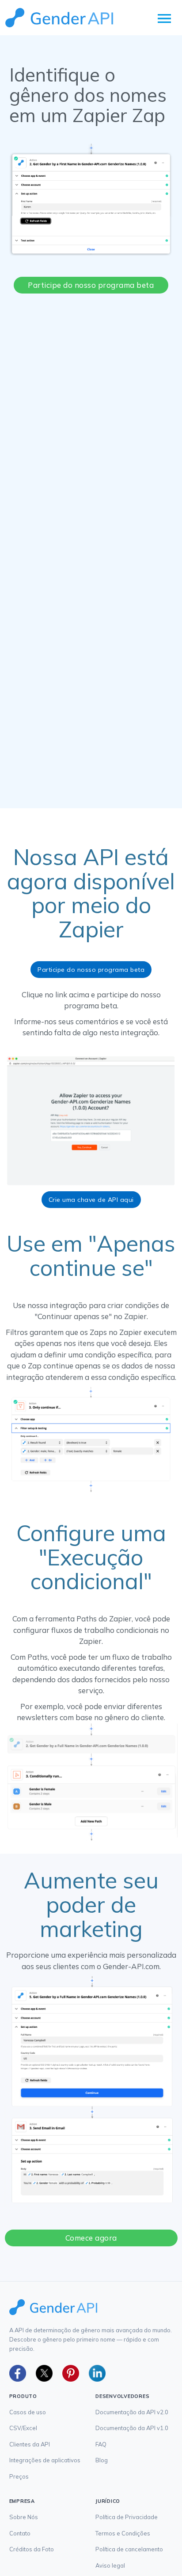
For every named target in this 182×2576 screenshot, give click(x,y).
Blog (102, 2460)
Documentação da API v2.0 (132, 2412)
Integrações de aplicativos (45, 2460)
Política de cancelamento (129, 2549)
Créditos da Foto (32, 2549)
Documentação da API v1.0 (132, 2428)
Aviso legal (110, 2565)
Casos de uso (28, 2412)
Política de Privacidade (127, 2517)
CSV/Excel (23, 2428)
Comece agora (91, 2238)
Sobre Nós (24, 2517)
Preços (19, 2476)
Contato (20, 2533)
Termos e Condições (123, 2533)
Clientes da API (30, 2444)
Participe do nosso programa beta (91, 285)
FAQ (101, 2444)
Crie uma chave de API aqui (91, 1200)
